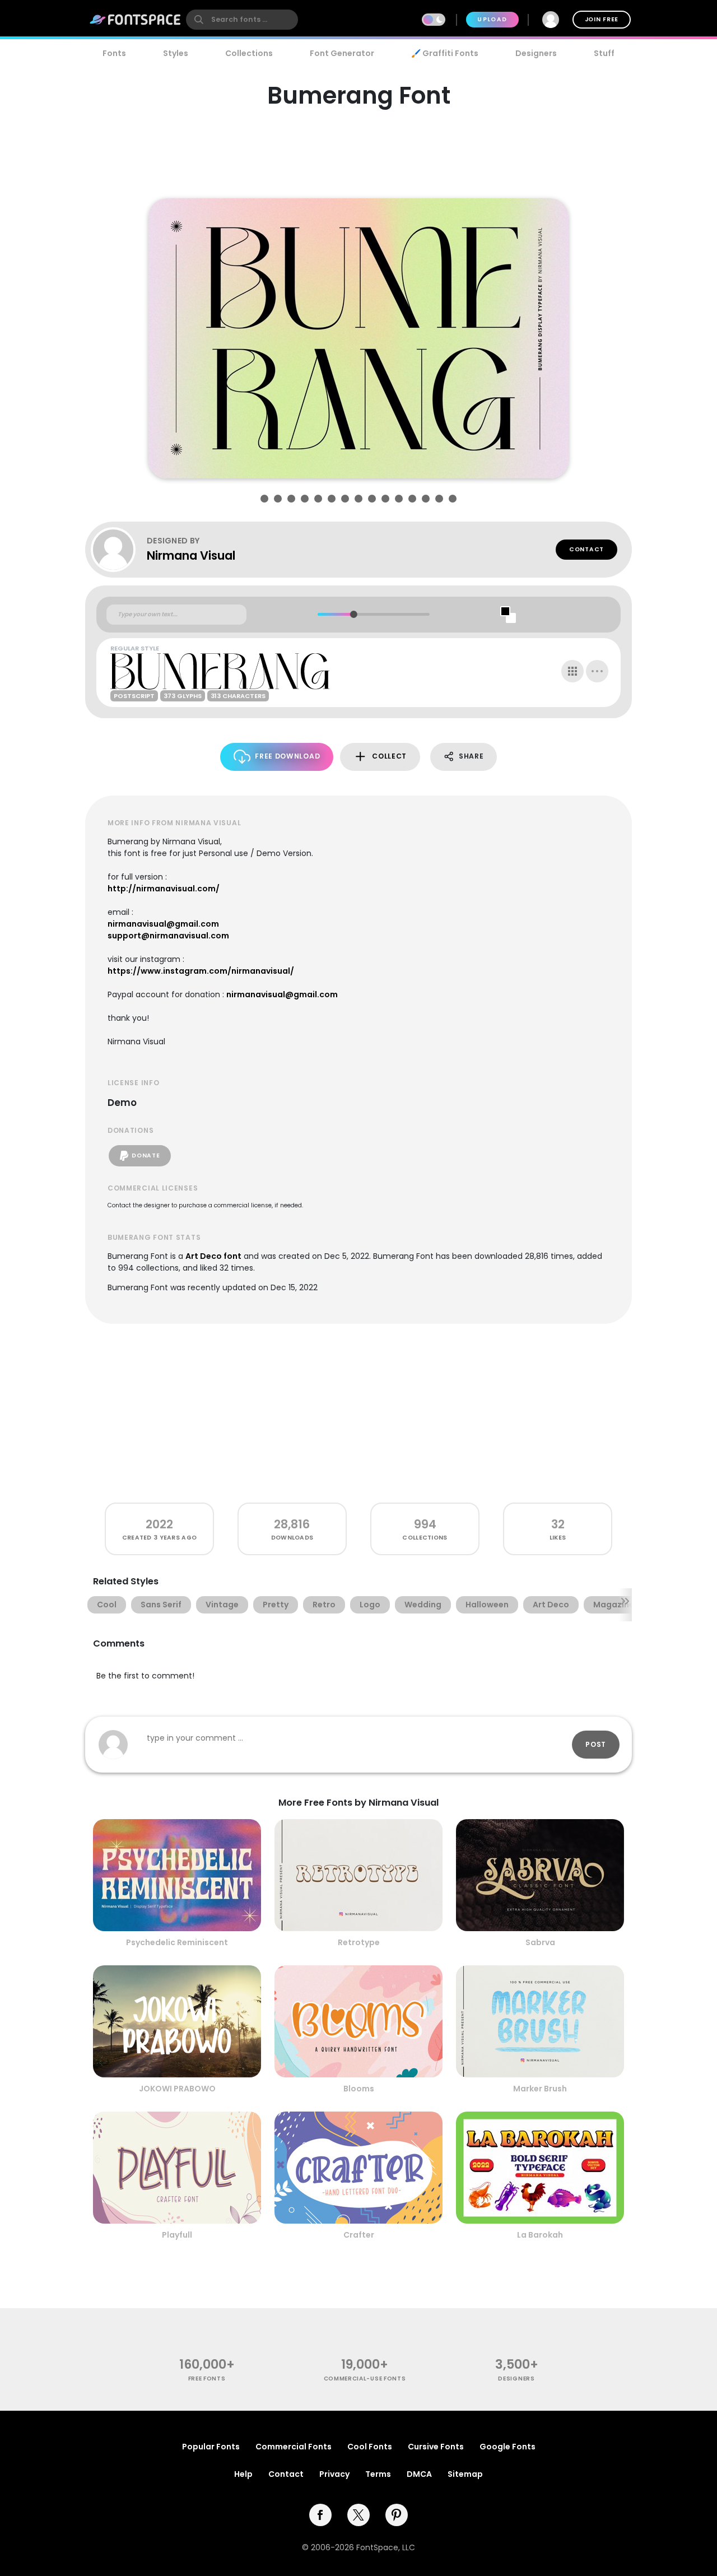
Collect (389, 756)
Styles (176, 53)
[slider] (353, 614)
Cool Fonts (370, 2447)
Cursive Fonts (436, 2447)
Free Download (287, 756)
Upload (492, 19)
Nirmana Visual (191, 555)
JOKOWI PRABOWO (177, 2089)
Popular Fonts (211, 2447)
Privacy (334, 2474)
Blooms (359, 2089)
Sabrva (540, 1942)
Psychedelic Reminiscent (177, 1942)
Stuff (604, 53)
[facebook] (320, 2515)
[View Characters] (572, 671)
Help (243, 2474)
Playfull (177, 2235)
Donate (146, 1156)
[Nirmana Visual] (119, 550)
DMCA (419, 2474)
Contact (586, 549)
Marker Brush (540, 2089)
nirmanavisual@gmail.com (163, 924)
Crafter (359, 2235)
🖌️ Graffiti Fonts (445, 53)
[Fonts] (136, 20)
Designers (536, 53)
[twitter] (358, 2515)
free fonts (207, 2379)
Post (596, 1744)
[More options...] (597, 671)
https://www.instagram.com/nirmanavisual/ (201, 971)
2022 (159, 1524)
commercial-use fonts (365, 2379)
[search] (242, 20)
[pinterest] (397, 2515)
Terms (378, 2474)
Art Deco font (213, 1256)
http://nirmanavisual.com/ (164, 889)
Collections (249, 53)
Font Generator (342, 53)
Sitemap (465, 2474)
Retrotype (359, 1942)
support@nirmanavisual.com (168, 936)
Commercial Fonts (294, 2447)
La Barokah (540, 2235)
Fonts (114, 53)
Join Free (602, 19)
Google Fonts (508, 2447)
